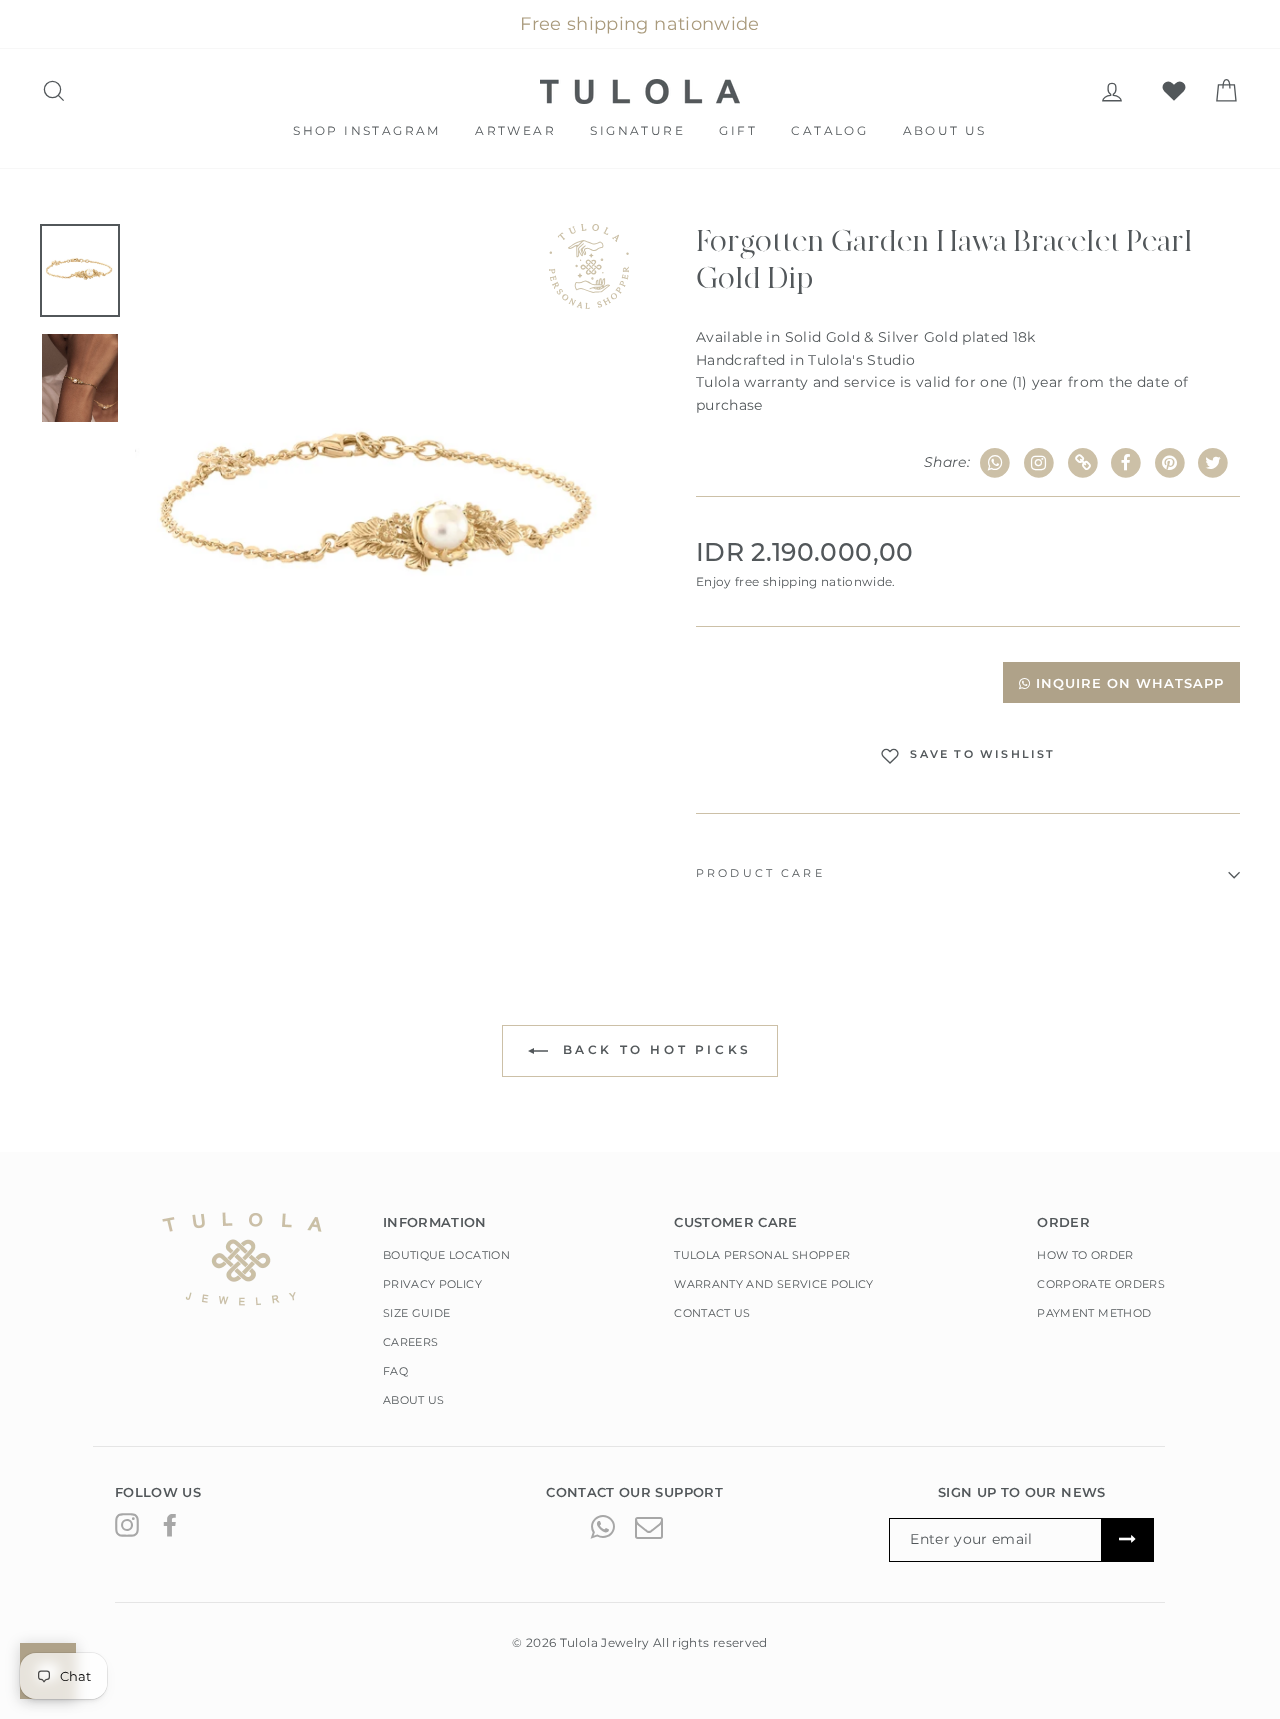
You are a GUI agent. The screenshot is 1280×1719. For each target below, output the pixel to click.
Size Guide (417, 1313)
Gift (738, 130)
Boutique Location (446, 1255)
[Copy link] (1082, 463)
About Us (945, 130)
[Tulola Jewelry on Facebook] (170, 1525)
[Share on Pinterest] (1170, 463)
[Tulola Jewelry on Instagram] (127, 1525)
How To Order (1085, 1255)
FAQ (395, 1371)
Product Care (760, 873)
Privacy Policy (432, 1284)
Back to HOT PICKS (654, 1050)
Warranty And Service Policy (773, 1284)
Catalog (829, 130)
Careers (410, 1342)
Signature (637, 130)
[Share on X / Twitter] (1213, 463)
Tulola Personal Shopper (762, 1255)
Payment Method (1094, 1313)
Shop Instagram (367, 130)
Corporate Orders (1101, 1284)
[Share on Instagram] (1039, 463)
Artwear (515, 130)
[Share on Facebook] (1126, 463)
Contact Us (712, 1313)
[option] (382, 512)
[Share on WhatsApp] (995, 463)
